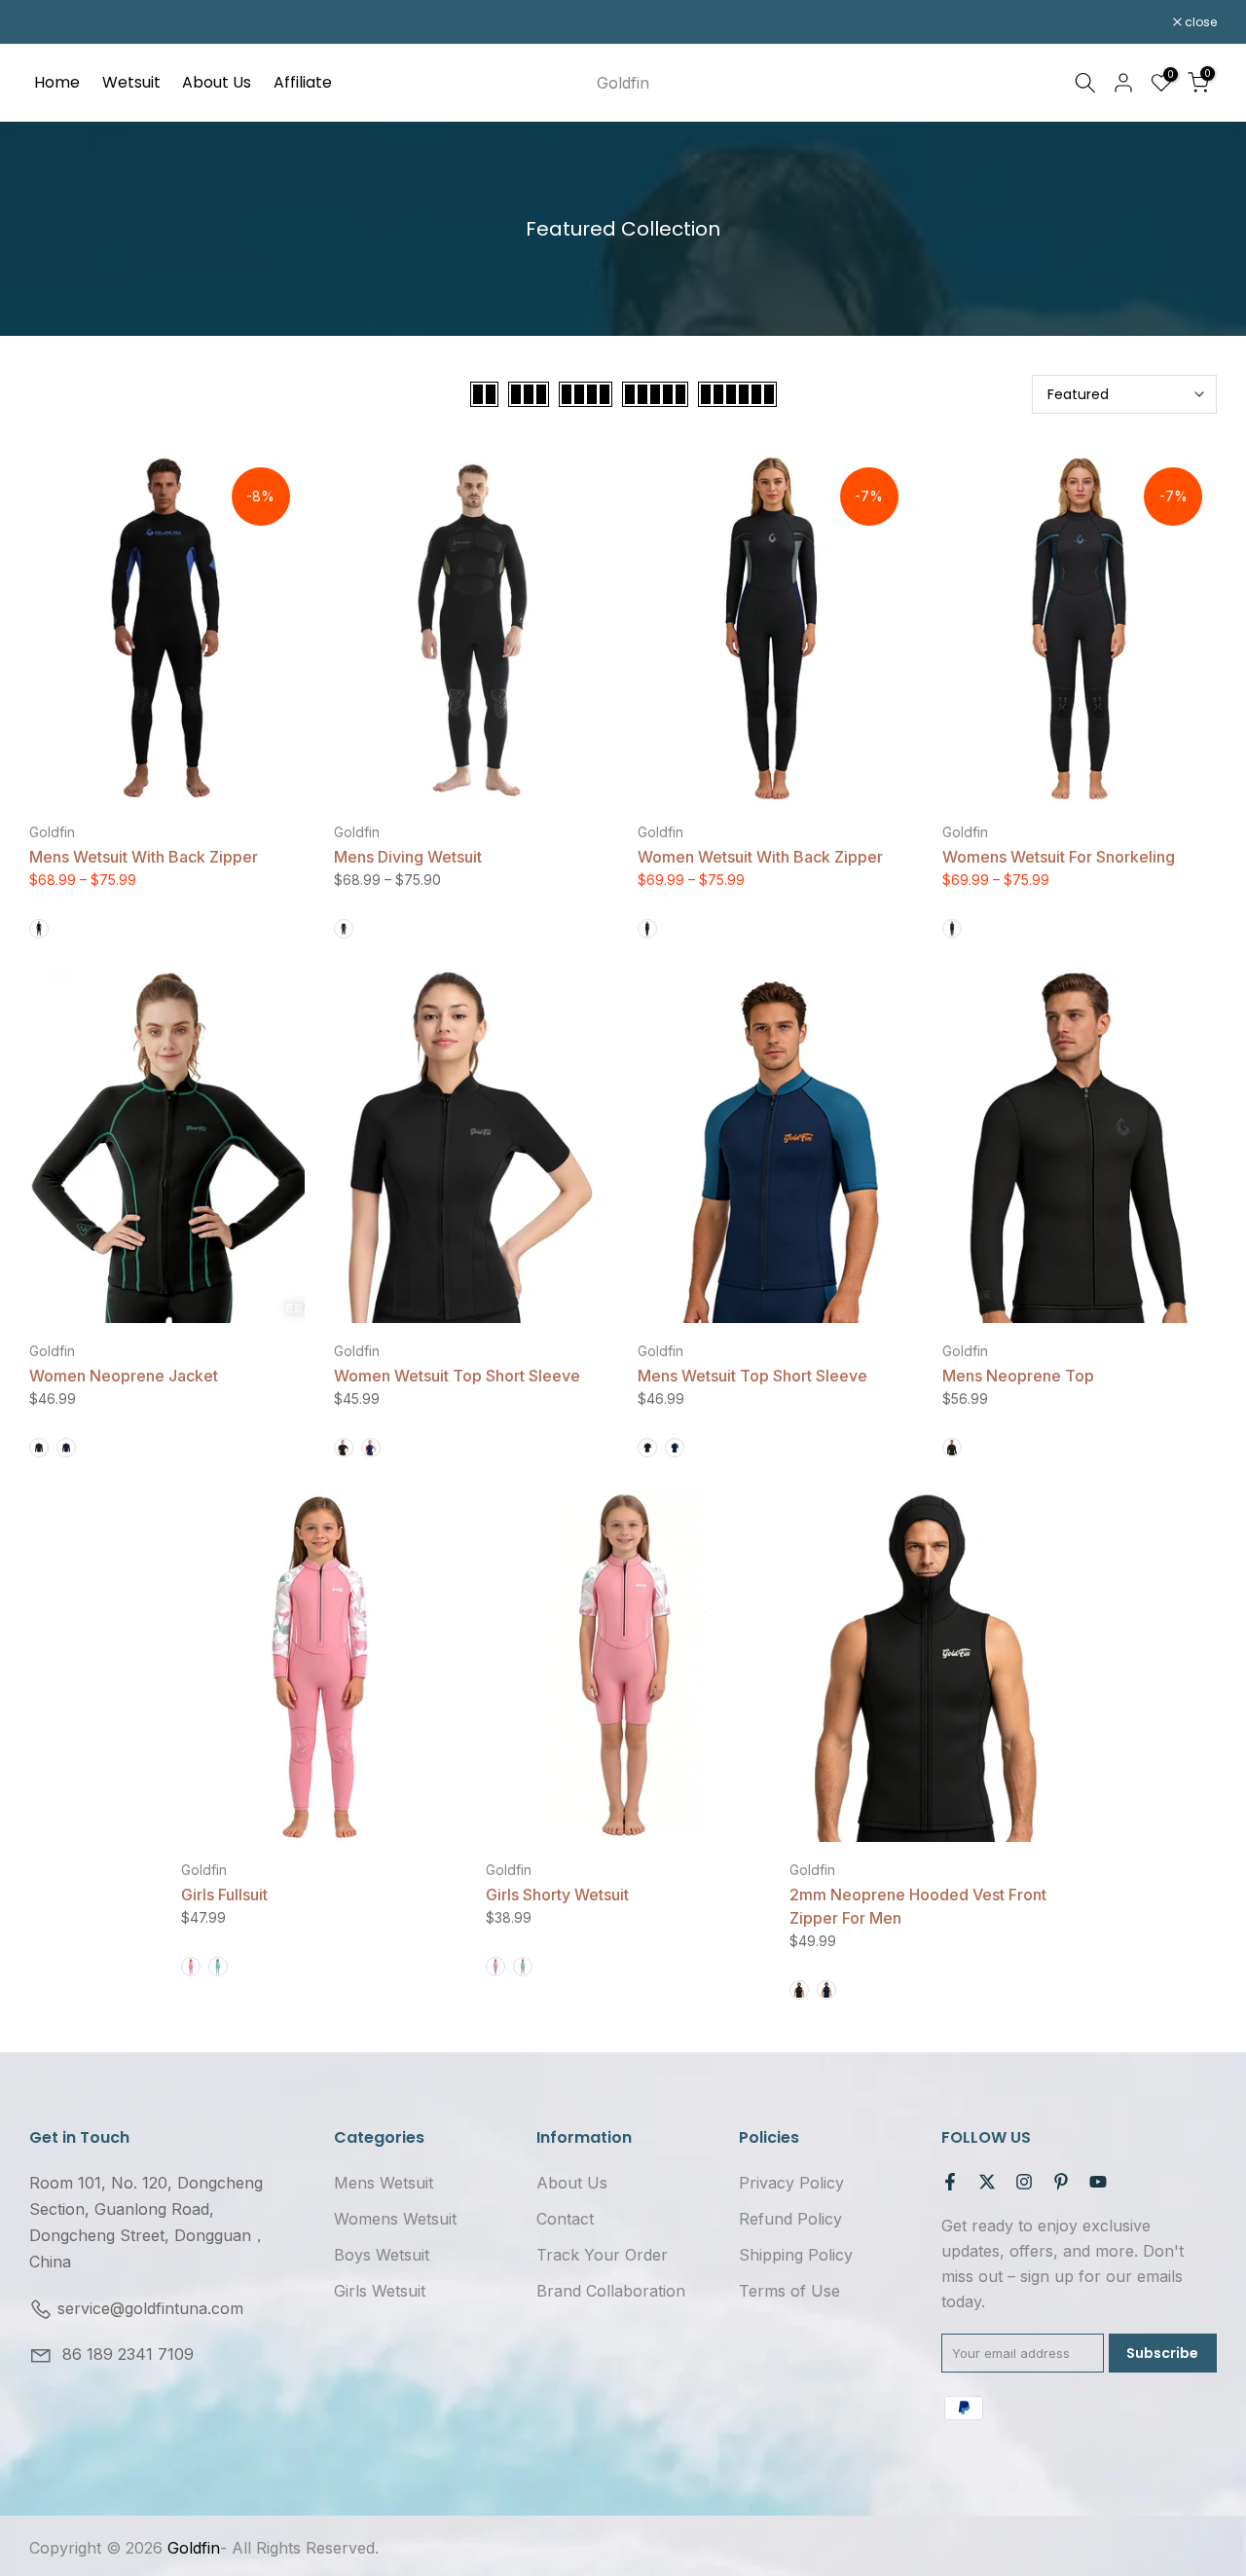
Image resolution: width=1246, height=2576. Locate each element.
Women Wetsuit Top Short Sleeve (457, 1376)
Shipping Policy (796, 2255)
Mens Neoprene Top (1018, 1376)
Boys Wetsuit (382, 2255)
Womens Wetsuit (395, 2219)
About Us (217, 82)
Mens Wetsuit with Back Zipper (144, 857)
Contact (565, 2219)
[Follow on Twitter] (987, 2182)
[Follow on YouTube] (1098, 2182)
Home (57, 82)
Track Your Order (602, 2255)
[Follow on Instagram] (1024, 2182)
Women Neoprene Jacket (124, 1376)
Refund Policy (790, 2219)
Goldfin (623, 83)
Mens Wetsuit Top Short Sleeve (752, 1376)
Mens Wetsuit (384, 2183)
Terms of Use (789, 2291)
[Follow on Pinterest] (1061, 2182)
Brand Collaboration (611, 2291)
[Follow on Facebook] (950, 2182)
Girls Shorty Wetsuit (557, 1895)
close (55, 22)
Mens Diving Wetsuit (408, 857)
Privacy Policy (791, 2183)
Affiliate (303, 82)
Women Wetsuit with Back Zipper (760, 857)
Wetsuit (131, 82)
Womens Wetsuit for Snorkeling (1059, 857)
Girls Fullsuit (224, 1895)
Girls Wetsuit (380, 2291)
